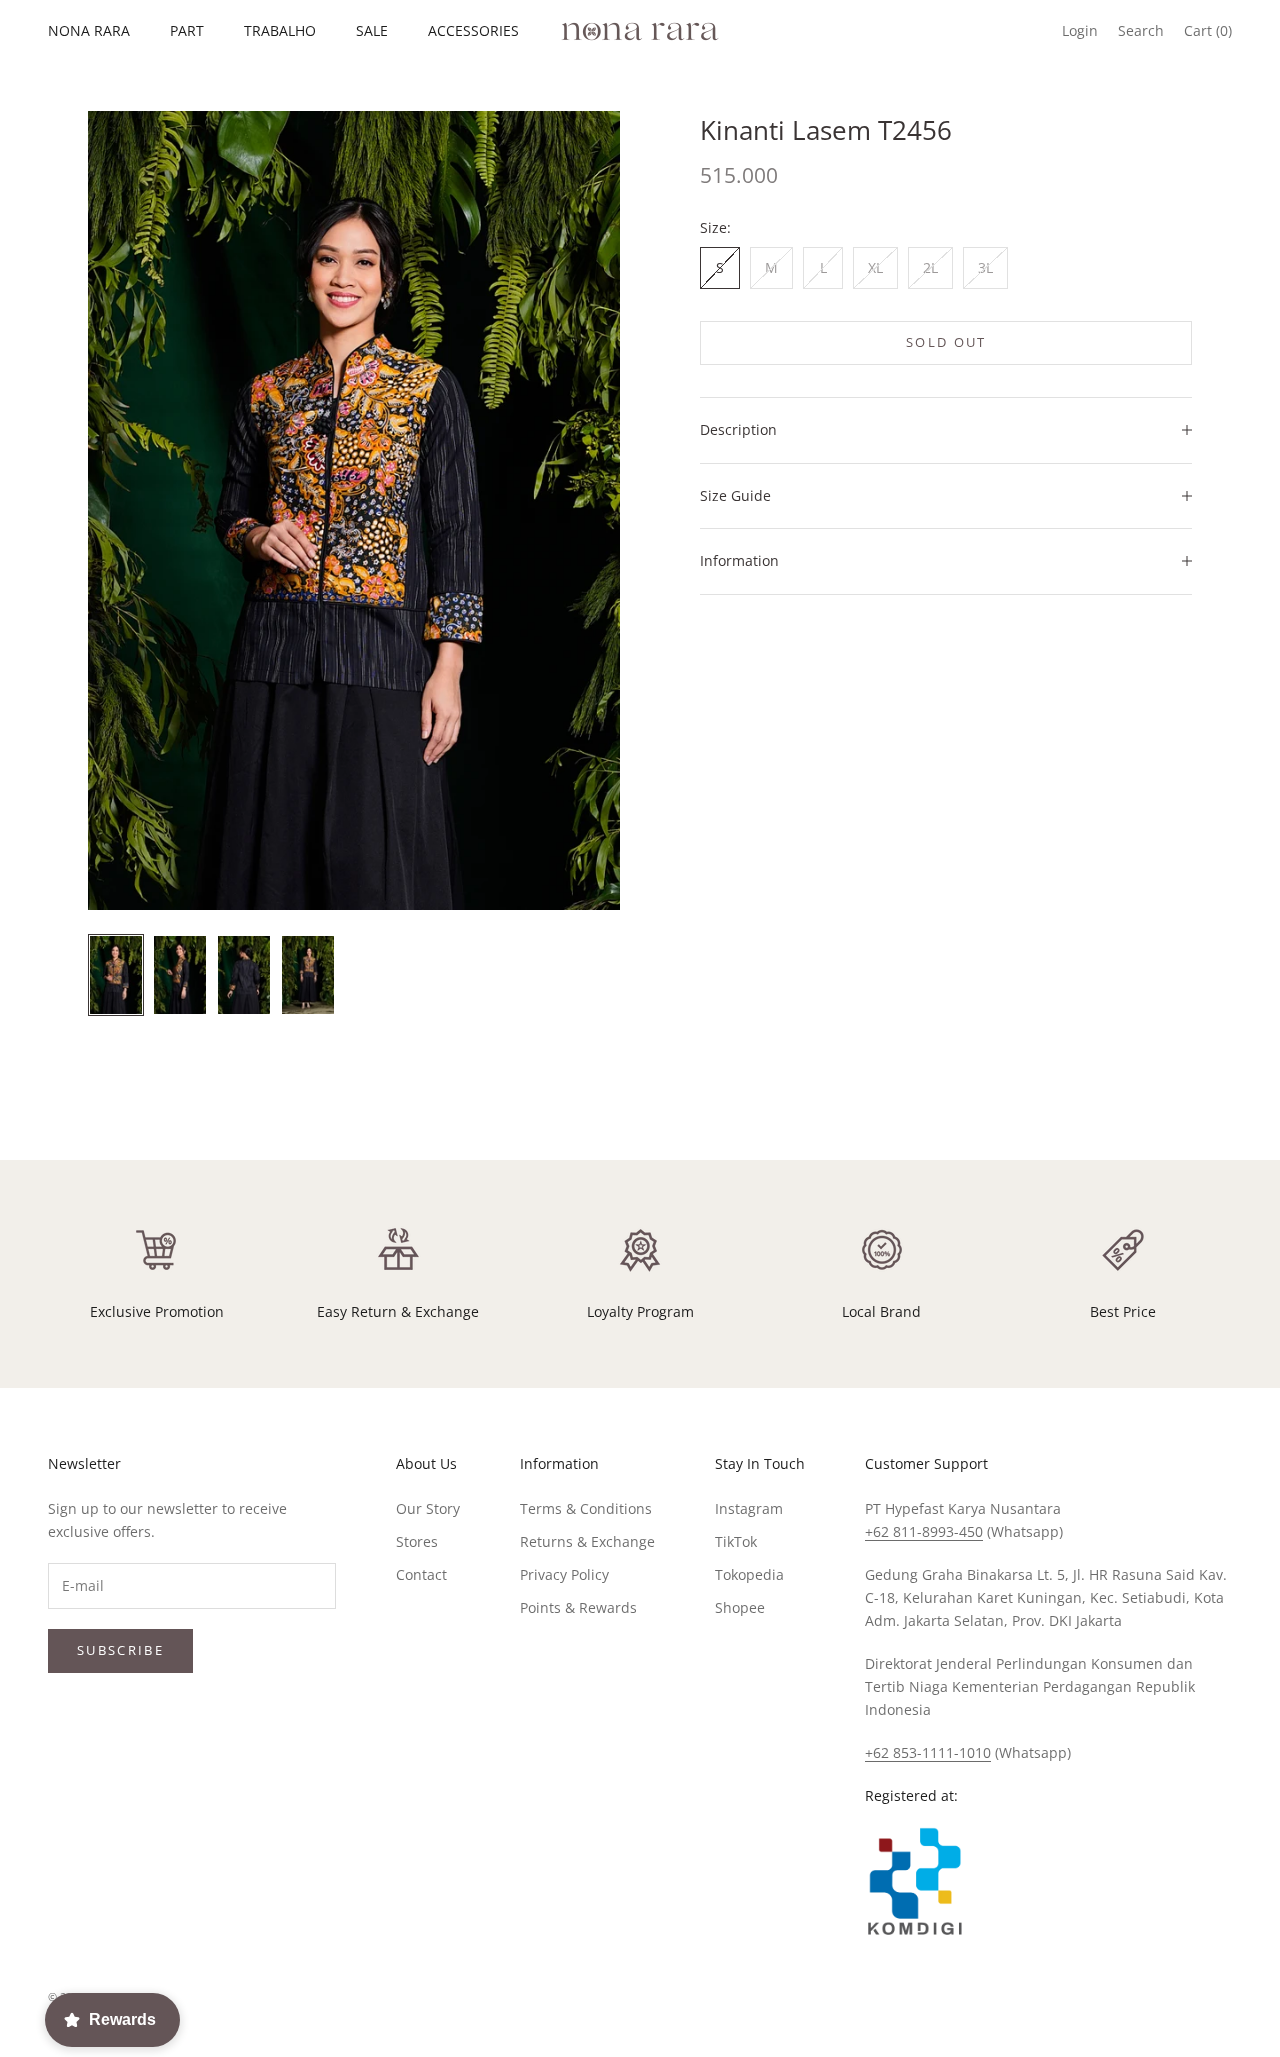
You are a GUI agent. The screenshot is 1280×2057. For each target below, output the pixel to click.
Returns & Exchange (587, 1541)
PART (187, 30)
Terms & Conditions (586, 1508)
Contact (421, 1574)
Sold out (946, 342)
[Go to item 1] (116, 975)
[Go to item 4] (308, 975)
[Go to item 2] (180, 975)
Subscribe (120, 1650)
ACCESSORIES (473, 30)
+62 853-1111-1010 (928, 1752)
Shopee (740, 1607)
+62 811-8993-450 (924, 1531)
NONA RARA (89, 30)
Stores (417, 1541)
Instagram (749, 1508)
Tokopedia (749, 1574)
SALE (372, 30)
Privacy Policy (564, 1574)
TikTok (736, 1541)
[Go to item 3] (244, 975)
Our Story (428, 1508)
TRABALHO (280, 30)
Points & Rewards (578, 1607)
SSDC (1214, 1997)
